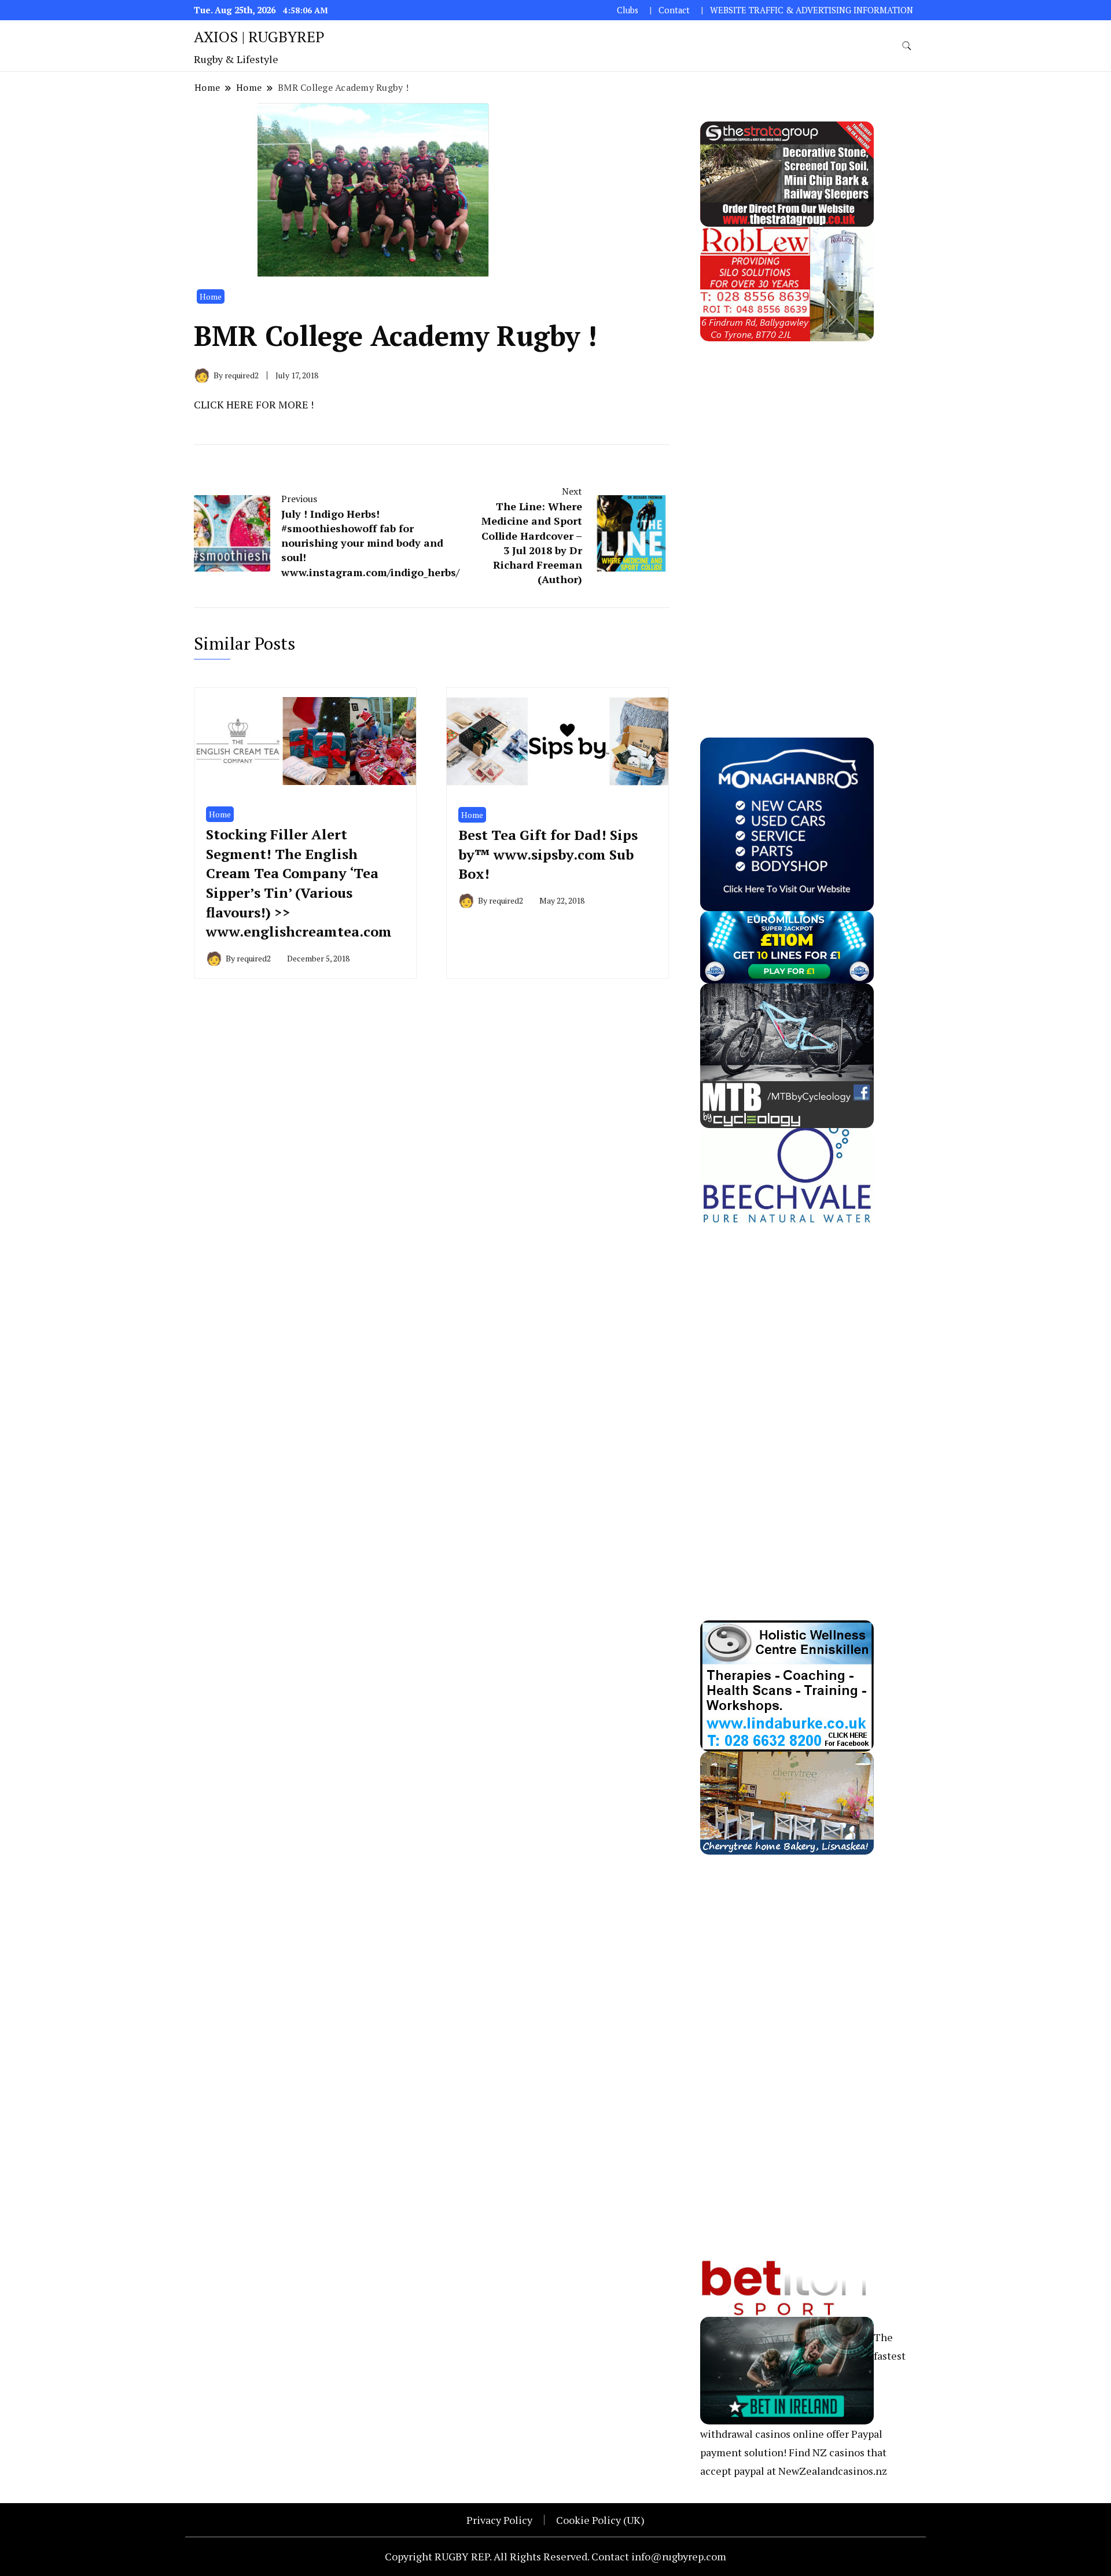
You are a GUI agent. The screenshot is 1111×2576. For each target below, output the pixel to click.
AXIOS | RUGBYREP (259, 36)
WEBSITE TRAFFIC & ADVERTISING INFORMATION (812, 10)
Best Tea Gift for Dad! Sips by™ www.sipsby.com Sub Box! (548, 854)
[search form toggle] (907, 46)
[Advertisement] (787, 515)
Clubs (628, 10)
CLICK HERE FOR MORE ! (254, 404)
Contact (674, 10)
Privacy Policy (499, 2520)
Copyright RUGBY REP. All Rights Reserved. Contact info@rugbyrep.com (555, 2556)
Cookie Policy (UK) (600, 2520)
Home (211, 296)
